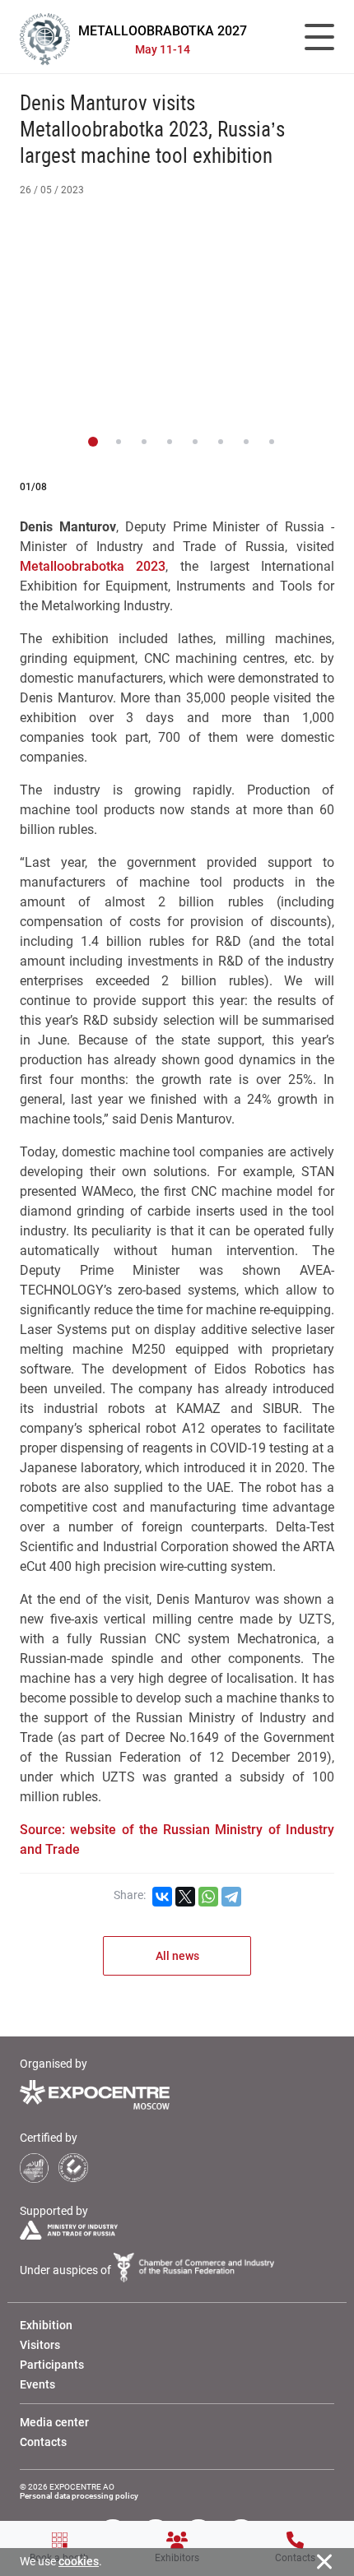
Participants (52, 2365)
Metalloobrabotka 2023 (93, 566)
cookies (79, 2561)
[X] (185, 1897)
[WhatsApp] (208, 1897)
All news (177, 1956)
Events (37, 2384)
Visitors (40, 2345)
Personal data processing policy (79, 2496)
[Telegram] (231, 1897)
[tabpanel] (177, 318)
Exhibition (46, 2325)
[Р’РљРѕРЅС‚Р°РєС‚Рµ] (162, 1897)
